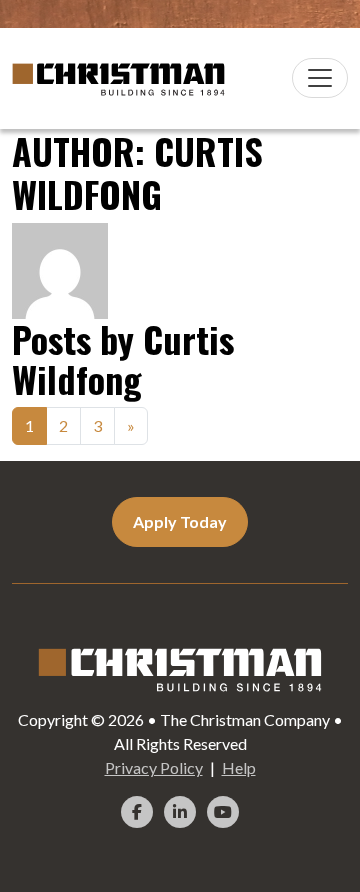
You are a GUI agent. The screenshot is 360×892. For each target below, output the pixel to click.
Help (239, 767)
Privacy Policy (154, 767)
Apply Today (180, 521)
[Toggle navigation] (320, 78)
